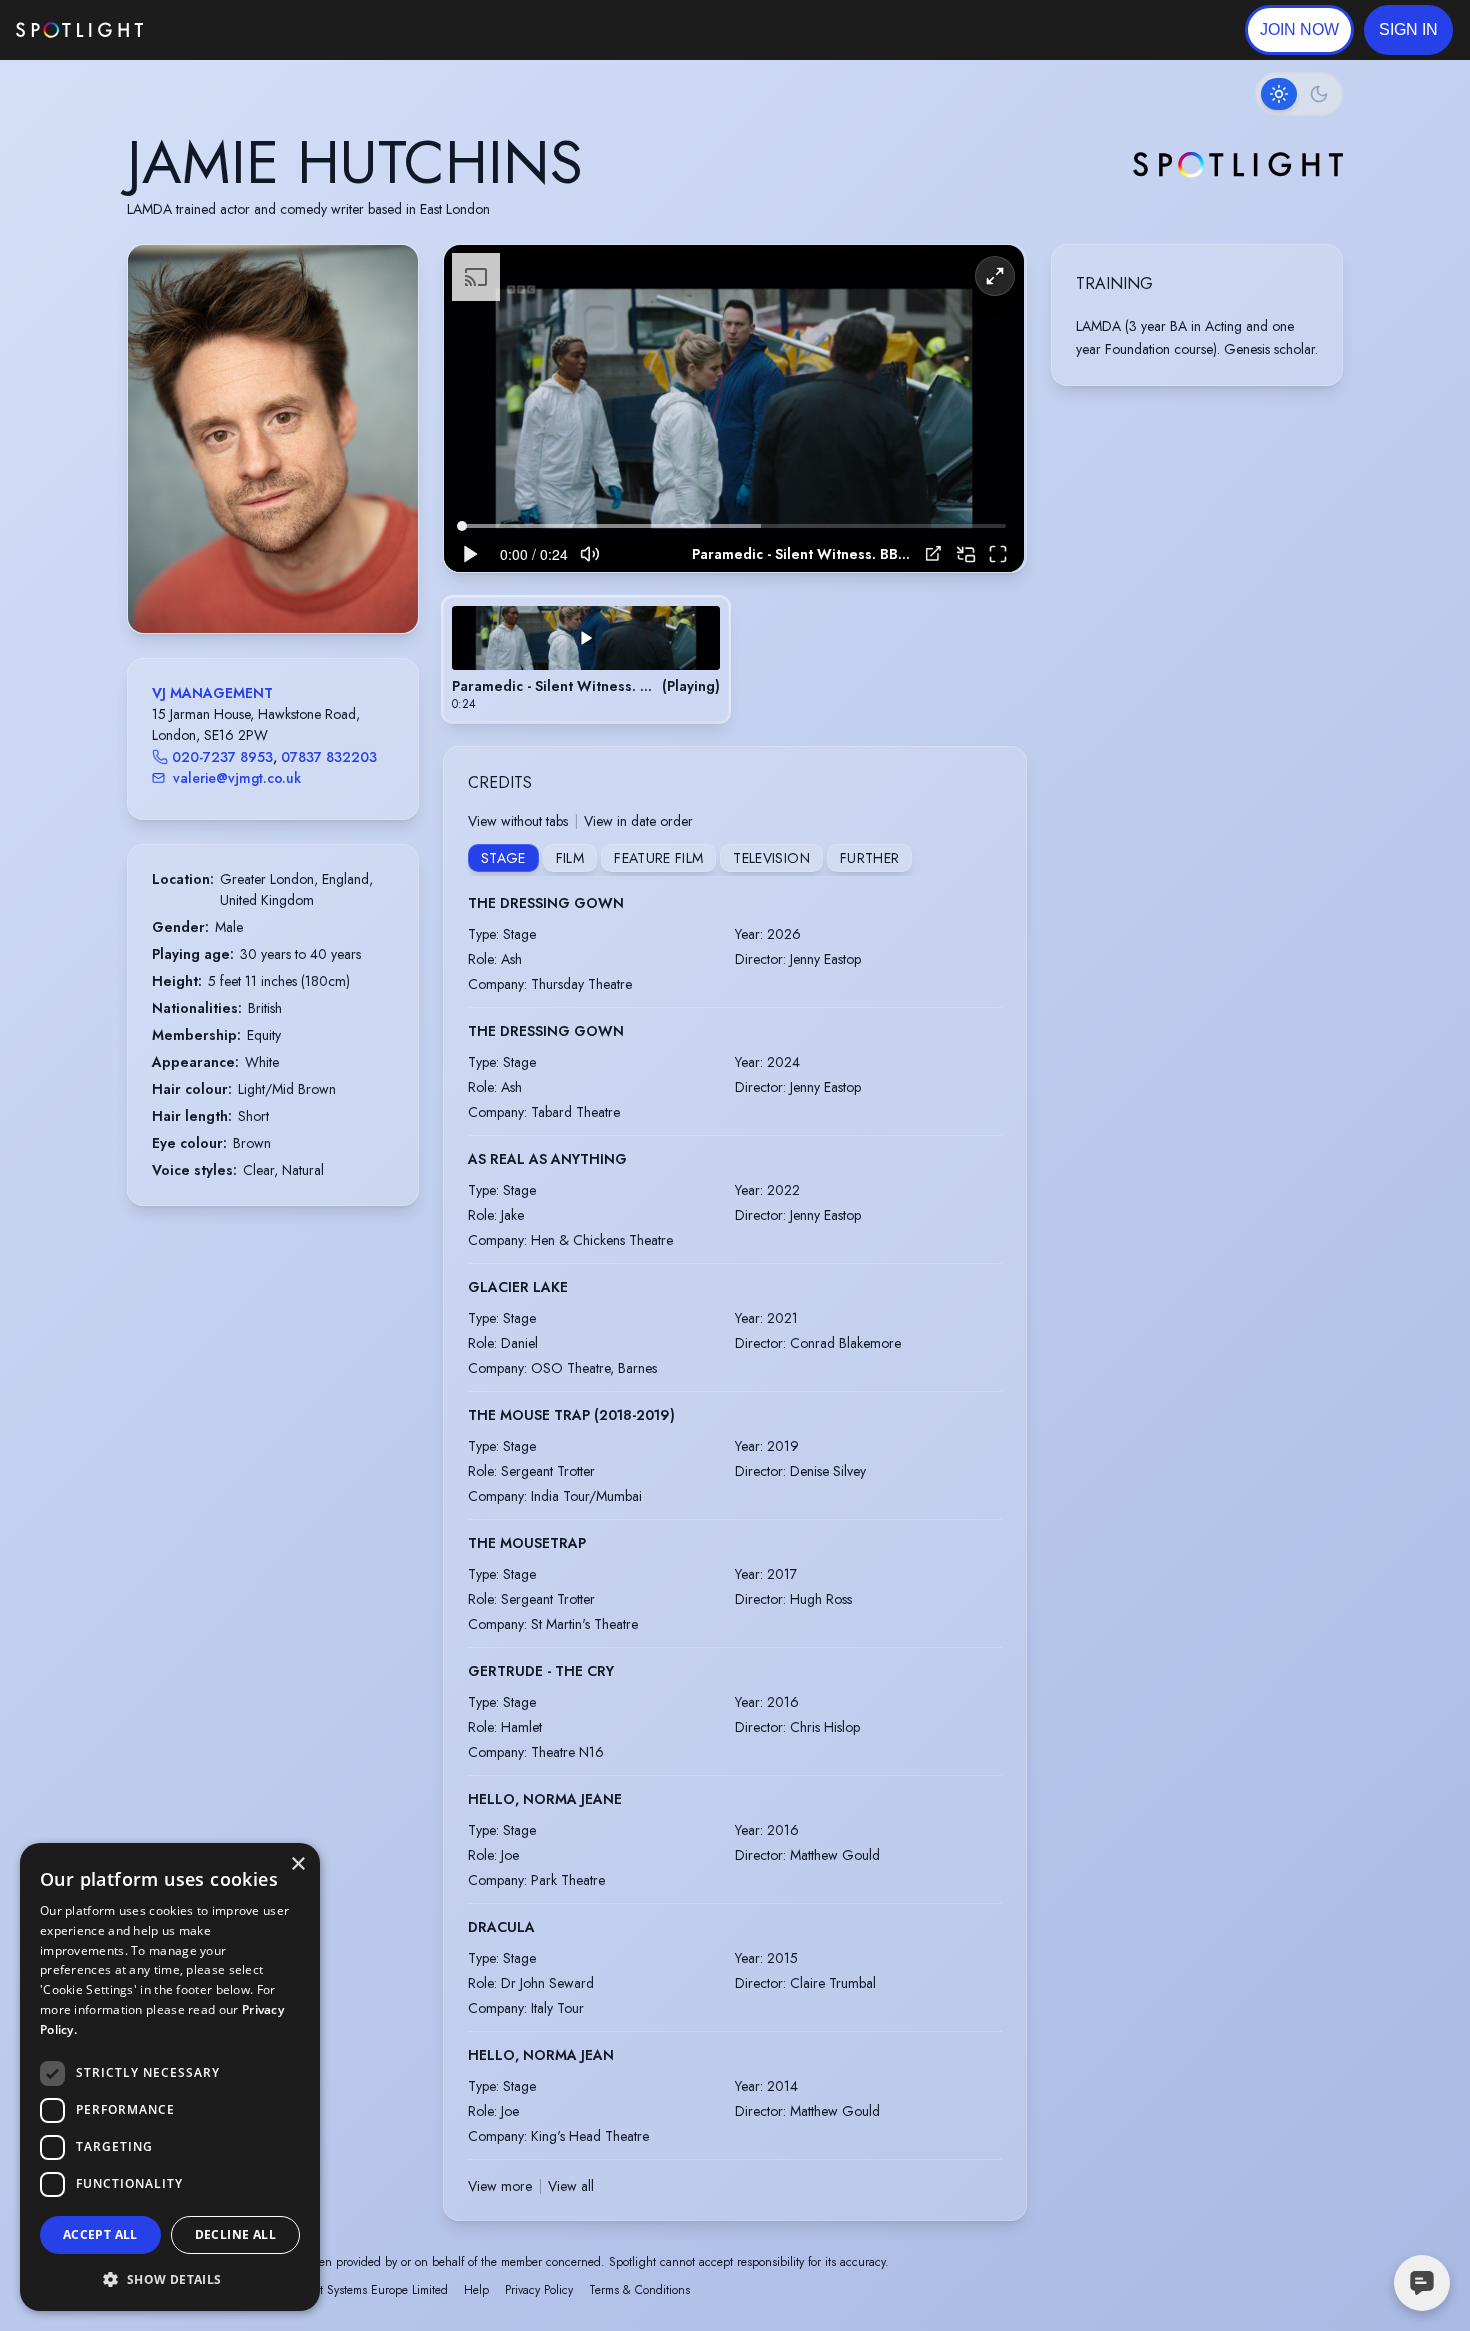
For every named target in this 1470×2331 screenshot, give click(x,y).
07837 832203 (329, 757)
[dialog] (170, 2077)
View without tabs (518, 821)
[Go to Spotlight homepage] (79, 30)
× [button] (297, 1864)
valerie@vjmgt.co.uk (237, 778)
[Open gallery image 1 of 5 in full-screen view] (273, 438)
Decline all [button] (235, 2234)
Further (869, 858)
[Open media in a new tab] (933, 553)
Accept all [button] (100, 2234)
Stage (503, 858)
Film (570, 858)
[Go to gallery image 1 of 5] (253, 582)
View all (571, 2186)
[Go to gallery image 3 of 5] (278, 582)
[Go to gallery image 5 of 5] (298, 582)
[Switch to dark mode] (1299, 94)
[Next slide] (386, 459)
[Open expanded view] (387, 276)
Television (771, 858)
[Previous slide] (160, 459)
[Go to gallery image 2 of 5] (268, 582)
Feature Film (658, 858)
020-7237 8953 (222, 757)
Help (476, 2290)
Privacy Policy (539, 2290)
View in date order (638, 821)
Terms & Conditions (639, 2290)
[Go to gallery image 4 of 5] (288, 582)
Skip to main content (220, 30)
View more (500, 2186)
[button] (1408, 30)
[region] (734, 408)
